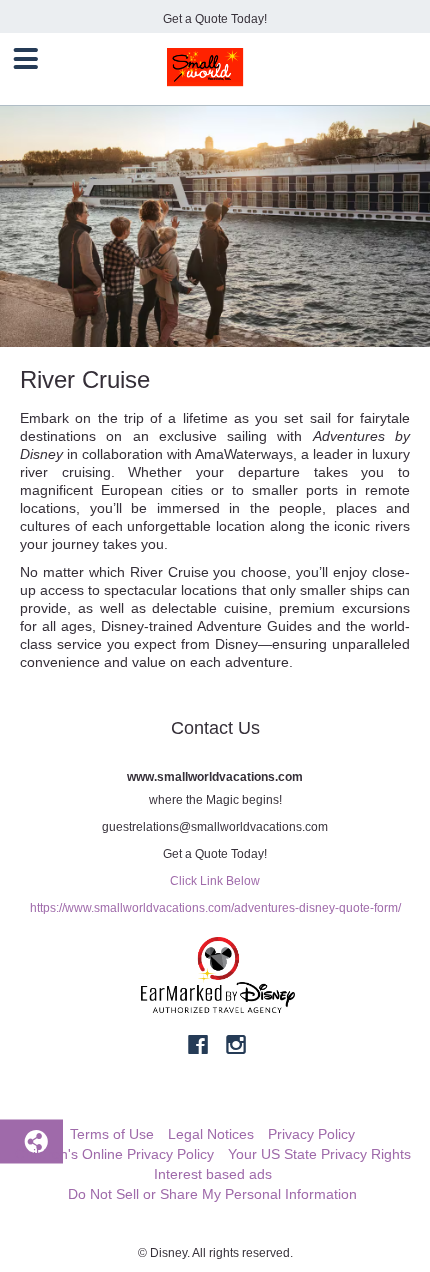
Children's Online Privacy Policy (114, 1154)
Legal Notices (211, 1134)
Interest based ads (213, 1174)
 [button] (26, 59)
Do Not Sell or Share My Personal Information (212, 1194)
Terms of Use (112, 1134)
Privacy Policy (311, 1134)
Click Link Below (215, 881)
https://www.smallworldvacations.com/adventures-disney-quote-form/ (215, 908)
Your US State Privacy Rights (319, 1154)
